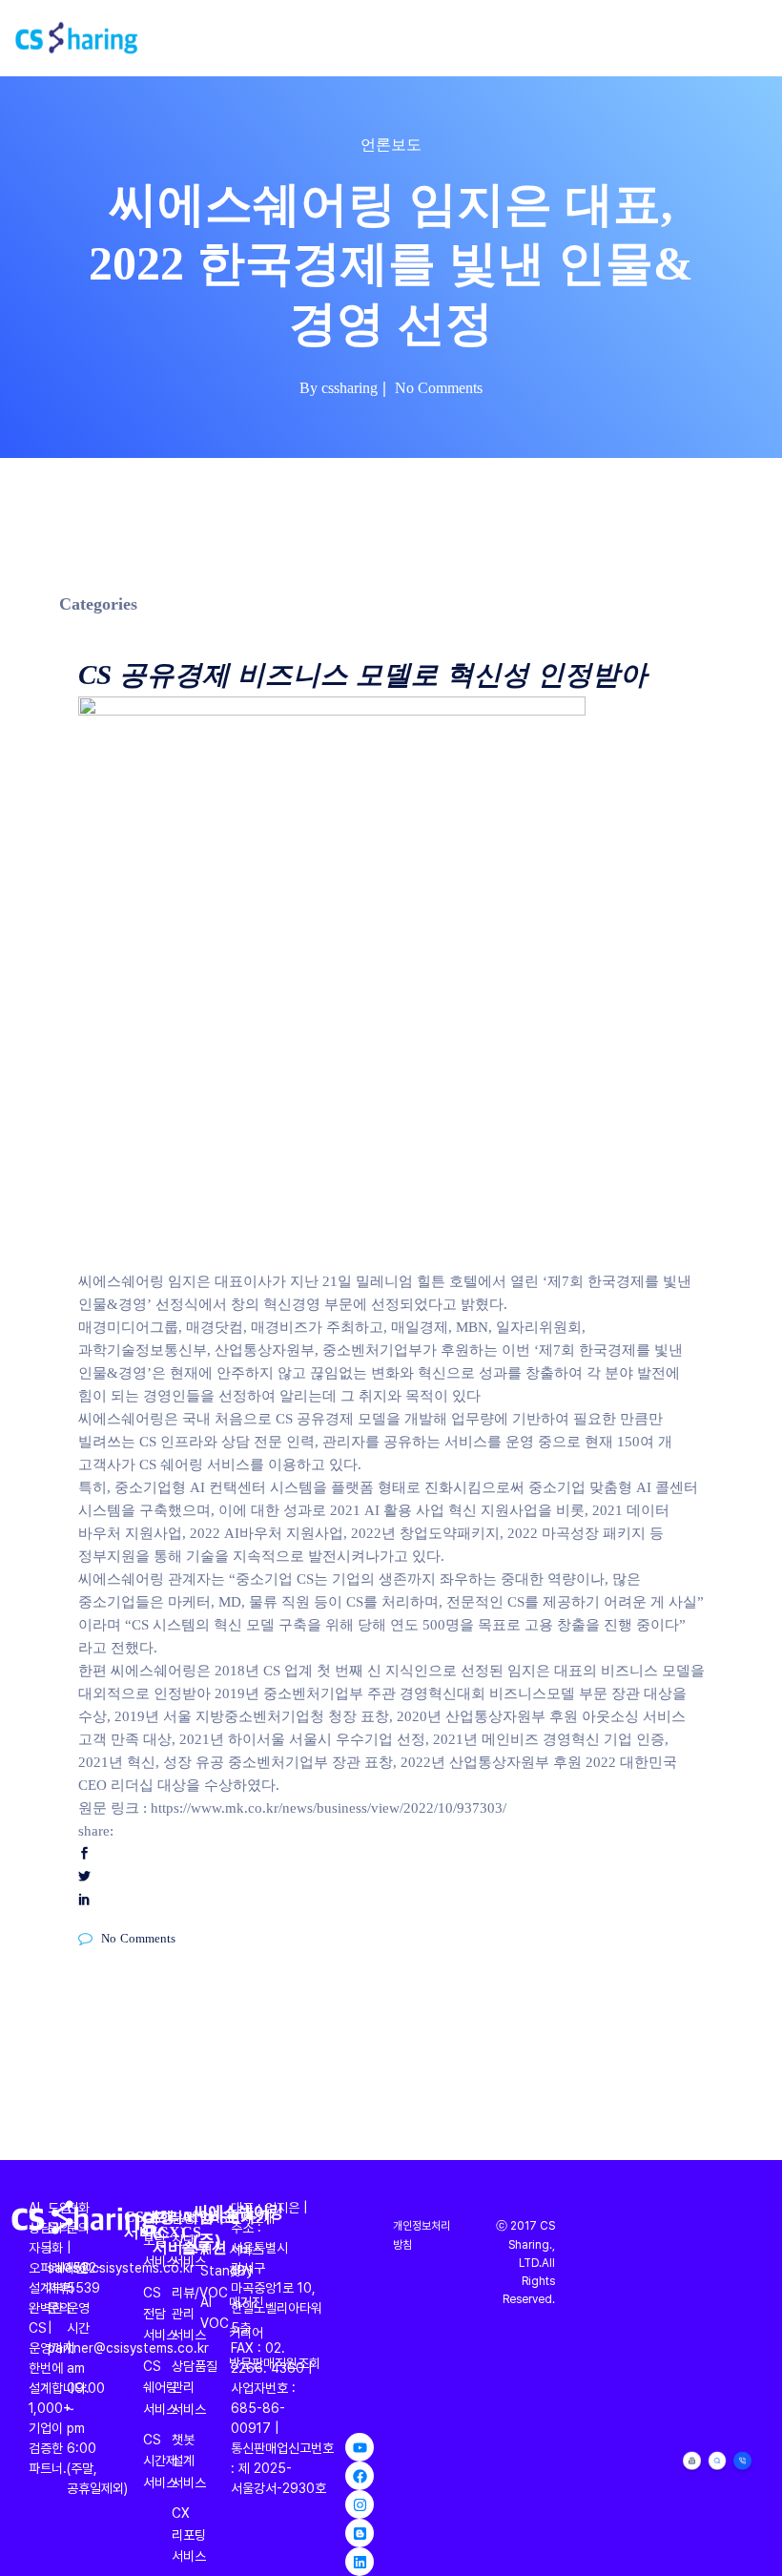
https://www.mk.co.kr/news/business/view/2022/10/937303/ (329, 1807)
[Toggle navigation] (756, 38)
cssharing (350, 386)
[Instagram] (360, 2504)
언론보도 (391, 143)
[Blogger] (360, 2533)
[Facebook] (360, 2476)
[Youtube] (360, 2447)
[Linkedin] (360, 2562)
